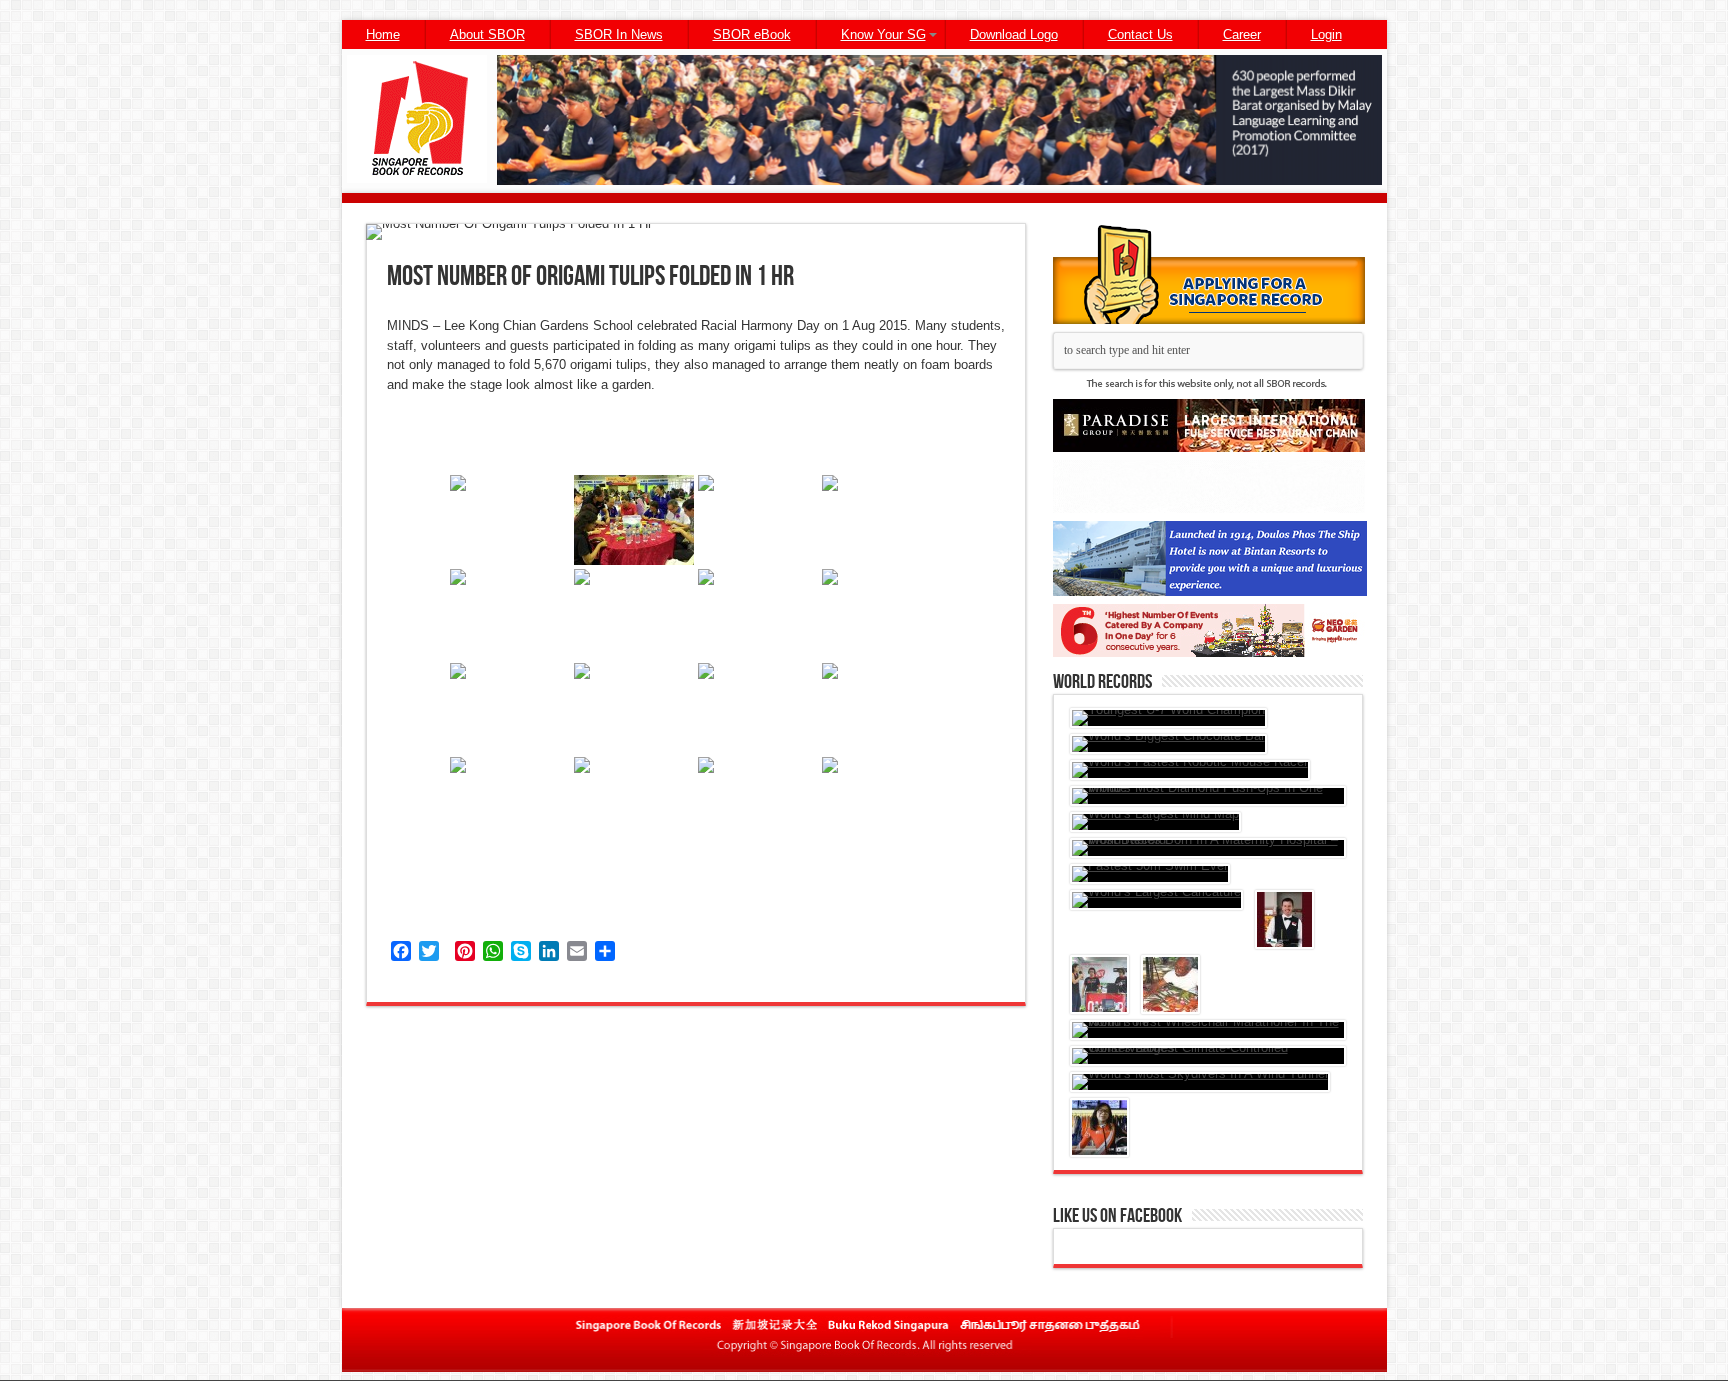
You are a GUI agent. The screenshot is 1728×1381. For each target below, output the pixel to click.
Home (383, 34)
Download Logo (1014, 34)
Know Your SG (883, 34)
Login (1326, 34)
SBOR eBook (752, 34)
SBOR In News (619, 34)
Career (1242, 34)
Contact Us (1140, 34)
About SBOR (487, 34)
